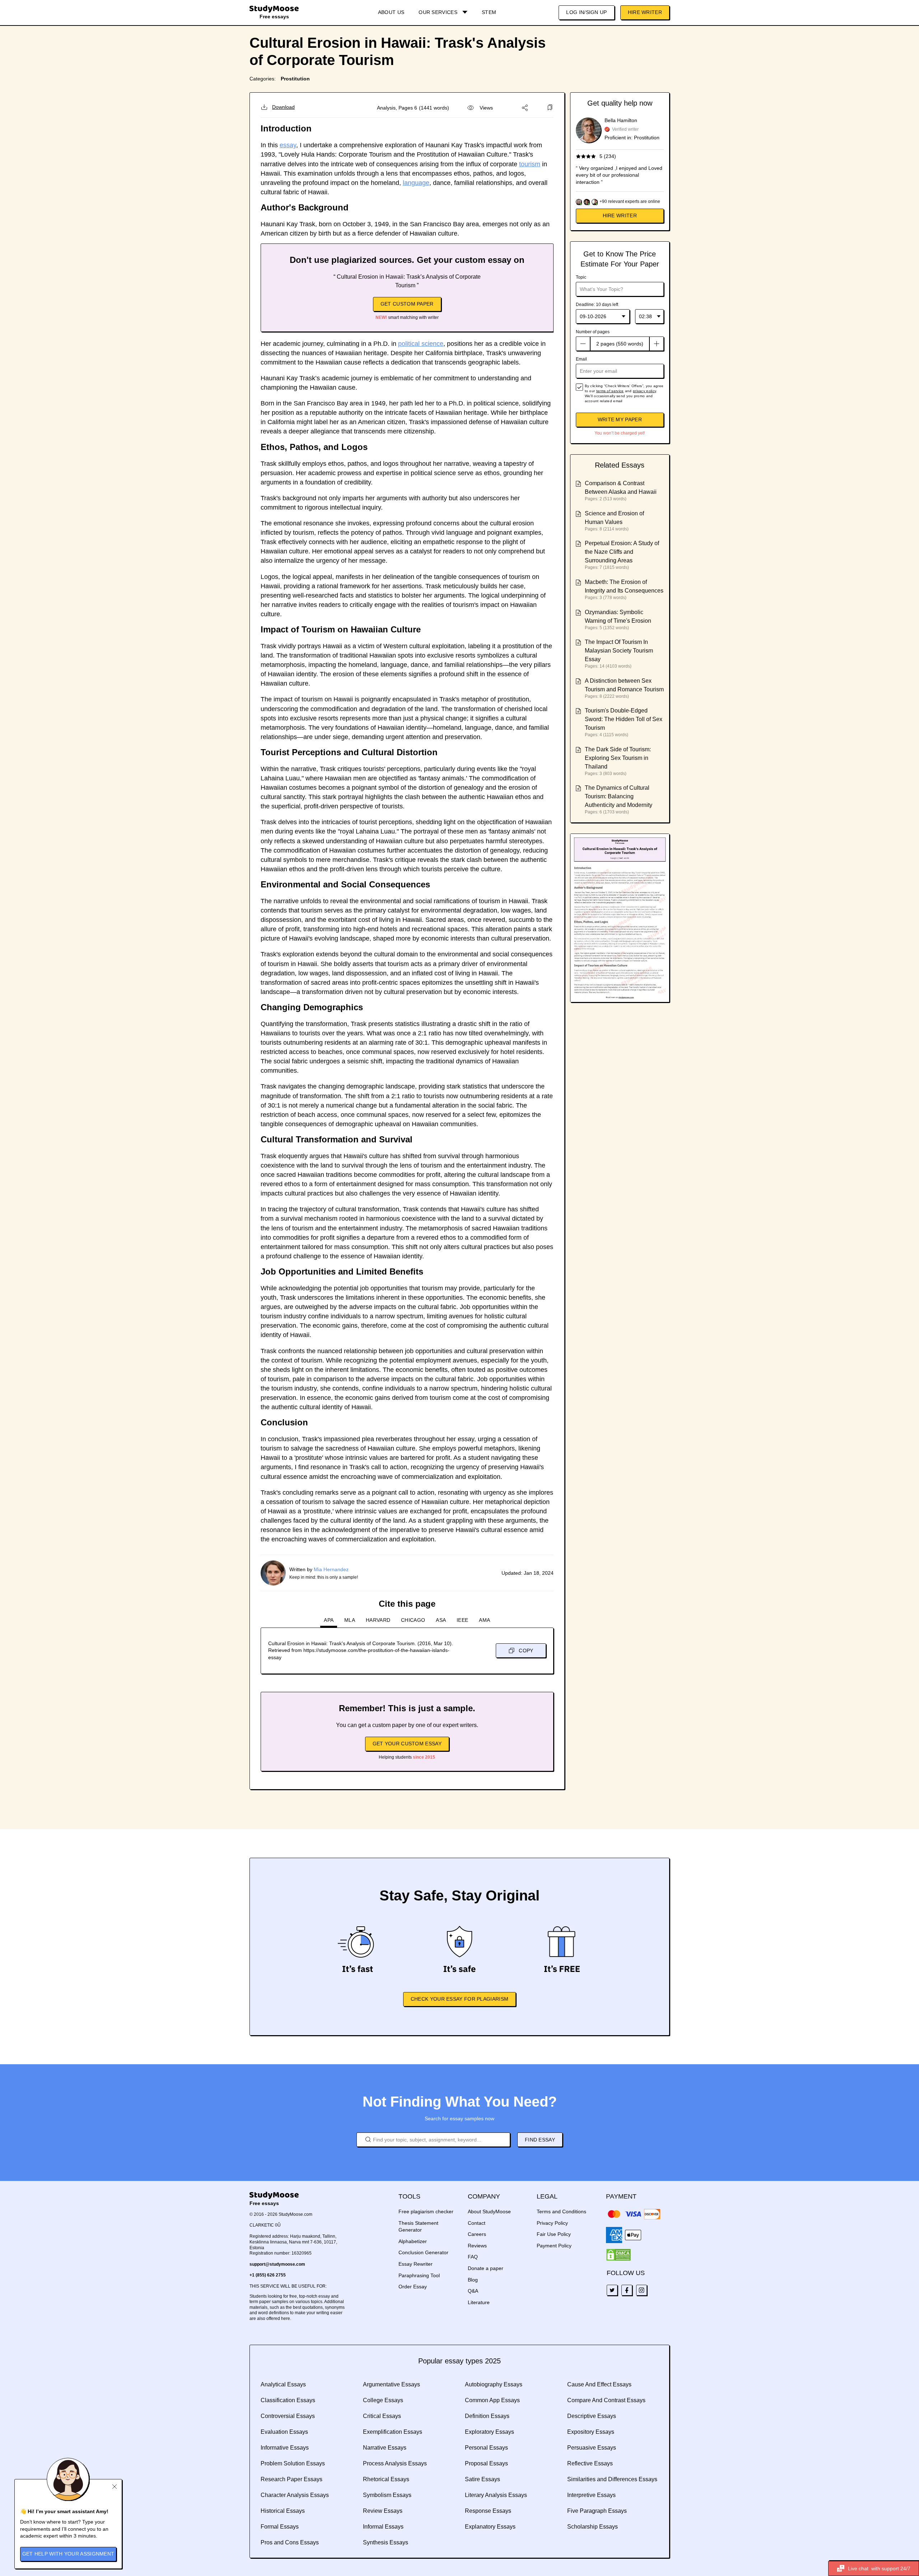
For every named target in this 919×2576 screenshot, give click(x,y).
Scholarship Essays (593, 2527)
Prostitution (295, 79)
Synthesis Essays (386, 2542)
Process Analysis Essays (395, 2463)
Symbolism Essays (387, 2495)
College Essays (383, 2400)
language (416, 183)
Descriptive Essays (592, 2416)
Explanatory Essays (490, 2527)
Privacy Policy (552, 2223)
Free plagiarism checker (426, 2211)
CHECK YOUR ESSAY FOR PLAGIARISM (459, 1999)
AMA (484, 1620)
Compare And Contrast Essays (606, 2400)
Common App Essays (492, 2400)
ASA (441, 1620)
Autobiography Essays (494, 2384)
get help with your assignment (68, 2554)
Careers (477, 2234)
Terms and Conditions (561, 2211)
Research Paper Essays (291, 2479)
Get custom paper (407, 304)
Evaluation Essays (284, 2432)
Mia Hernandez (331, 1569)
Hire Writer (645, 12)
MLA (350, 1620)
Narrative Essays (385, 2448)
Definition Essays (487, 2416)
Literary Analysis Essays (496, 2495)
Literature (479, 2302)
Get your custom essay (407, 1744)
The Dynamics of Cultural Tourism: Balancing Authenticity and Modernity (619, 796)
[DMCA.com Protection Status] (619, 2255)
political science (421, 344)
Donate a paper (486, 2268)
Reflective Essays (590, 2463)
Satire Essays (482, 2479)
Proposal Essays (486, 2463)
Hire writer (620, 215)
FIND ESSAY (540, 2140)
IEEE (462, 1620)
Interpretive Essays (591, 2495)
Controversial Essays (288, 2416)
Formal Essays (280, 2527)
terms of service (610, 391)
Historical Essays (283, 2511)
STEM (489, 12)
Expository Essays (591, 2432)
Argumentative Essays (391, 2384)
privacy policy (644, 391)
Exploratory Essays (489, 2432)
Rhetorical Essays (386, 2479)
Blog (473, 2280)
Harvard (378, 1620)
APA (329, 1620)
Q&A (473, 2291)
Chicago (413, 1620)
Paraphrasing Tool (419, 2275)
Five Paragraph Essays (597, 2511)
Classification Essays (288, 2400)
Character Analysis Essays (295, 2495)
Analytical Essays (283, 2384)
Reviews (477, 2246)
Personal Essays (486, 2448)
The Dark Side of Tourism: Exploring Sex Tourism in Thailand (618, 758)
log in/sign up (586, 12)
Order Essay (413, 2287)
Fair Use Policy (554, 2234)
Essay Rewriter (416, 2264)
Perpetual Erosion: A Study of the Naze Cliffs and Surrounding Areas (622, 552)
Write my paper (620, 419)
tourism (530, 164)
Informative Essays (285, 2448)
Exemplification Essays (393, 2432)
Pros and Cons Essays (290, 2542)
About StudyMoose (489, 2211)
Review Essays (383, 2511)
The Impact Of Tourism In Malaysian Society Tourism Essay (619, 651)
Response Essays (488, 2511)
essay (288, 145)
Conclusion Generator (423, 2252)
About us (391, 12)
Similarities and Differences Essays (612, 2479)
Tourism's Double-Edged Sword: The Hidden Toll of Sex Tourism (624, 719)
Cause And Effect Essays (599, 2384)
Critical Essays (382, 2416)
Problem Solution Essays (293, 2463)
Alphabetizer (413, 2241)
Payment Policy (554, 2246)
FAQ (473, 2257)
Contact (477, 2223)
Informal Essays (383, 2527)
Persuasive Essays (592, 2448)
